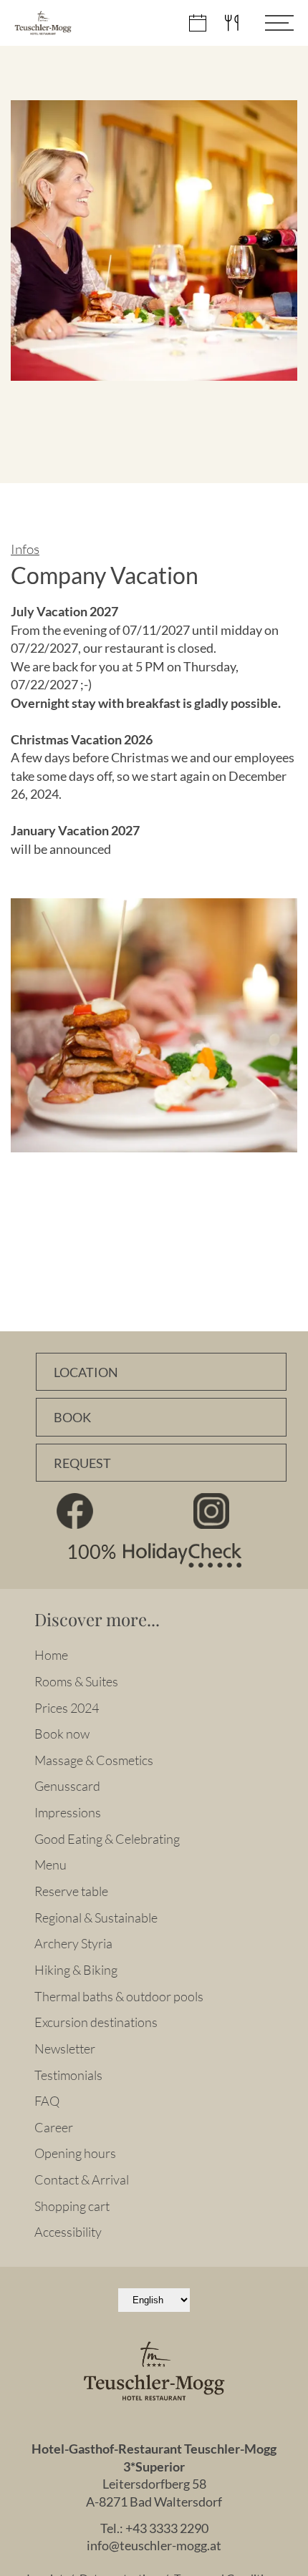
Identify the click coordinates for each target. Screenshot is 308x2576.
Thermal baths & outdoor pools (119, 1996)
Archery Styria (73, 1943)
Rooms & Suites (76, 1681)
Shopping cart (72, 2206)
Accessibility (68, 2232)
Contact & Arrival (82, 2179)
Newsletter (65, 2048)
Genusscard (67, 1786)
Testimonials (68, 2075)
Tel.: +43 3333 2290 (154, 2528)
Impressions (68, 1812)
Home (51, 1655)
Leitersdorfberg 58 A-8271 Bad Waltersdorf (154, 2493)
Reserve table (71, 1891)
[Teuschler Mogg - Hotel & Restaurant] (43, 23)
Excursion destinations (96, 2022)
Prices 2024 (67, 1708)
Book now (62, 1734)
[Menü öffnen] (269, 23)
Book (72, 1418)
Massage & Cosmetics (94, 1760)
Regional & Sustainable (96, 1918)
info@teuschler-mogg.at (154, 2546)
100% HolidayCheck (154, 1555)
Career (54, 2127)
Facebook (74, 1511)
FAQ (47, 2101)
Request (82, 1463)
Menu (50, 1865)
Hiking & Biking (76, 1970)
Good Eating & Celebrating (107, 1839)
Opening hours (75, 2153)
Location (86, 1372)
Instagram (211, 1511)
